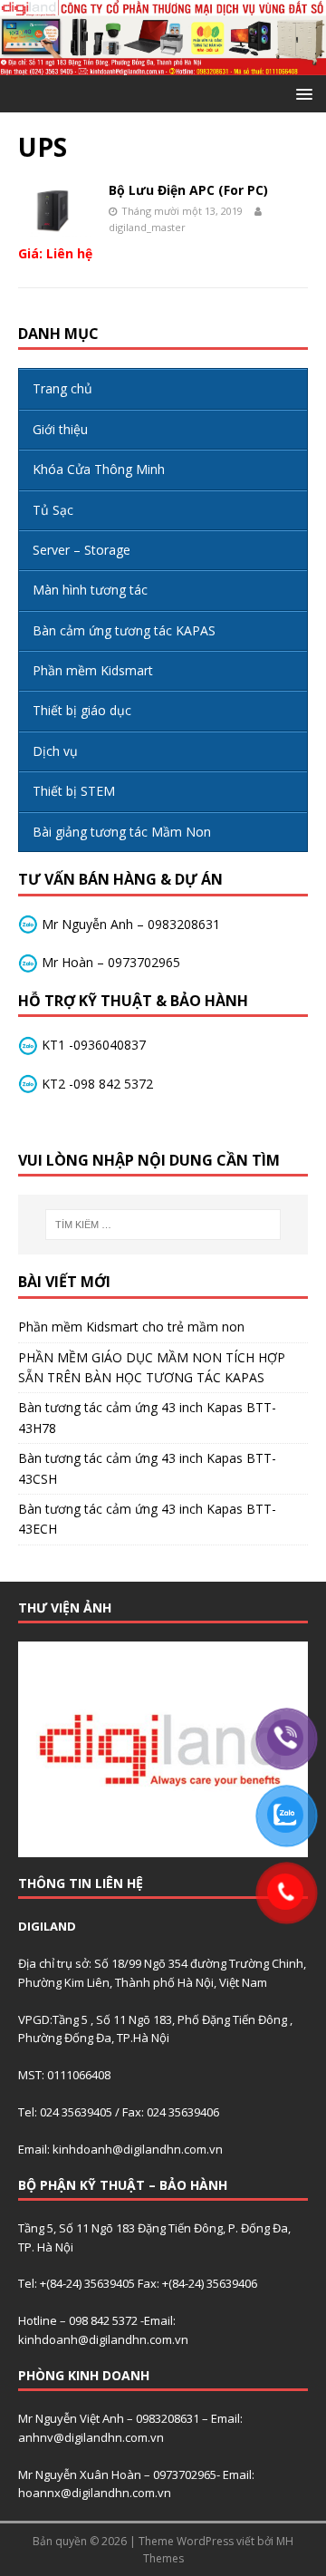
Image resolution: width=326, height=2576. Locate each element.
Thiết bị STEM (74, 791)
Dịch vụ (55, 751)
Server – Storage (81, 550)
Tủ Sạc (53, 510)
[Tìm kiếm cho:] (163, 1225)
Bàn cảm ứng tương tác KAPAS (124, 630)
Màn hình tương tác (90, 590)
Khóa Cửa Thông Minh (99, 469)
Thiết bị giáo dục (82, 710)
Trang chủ (62, 388)
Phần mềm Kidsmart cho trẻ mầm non (131, 1327)
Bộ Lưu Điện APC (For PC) (188, 190)
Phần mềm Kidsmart (93, 670)
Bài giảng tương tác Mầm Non (122, 832)
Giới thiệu (60, 429)
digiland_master (147, 227)
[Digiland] (163, 65)
